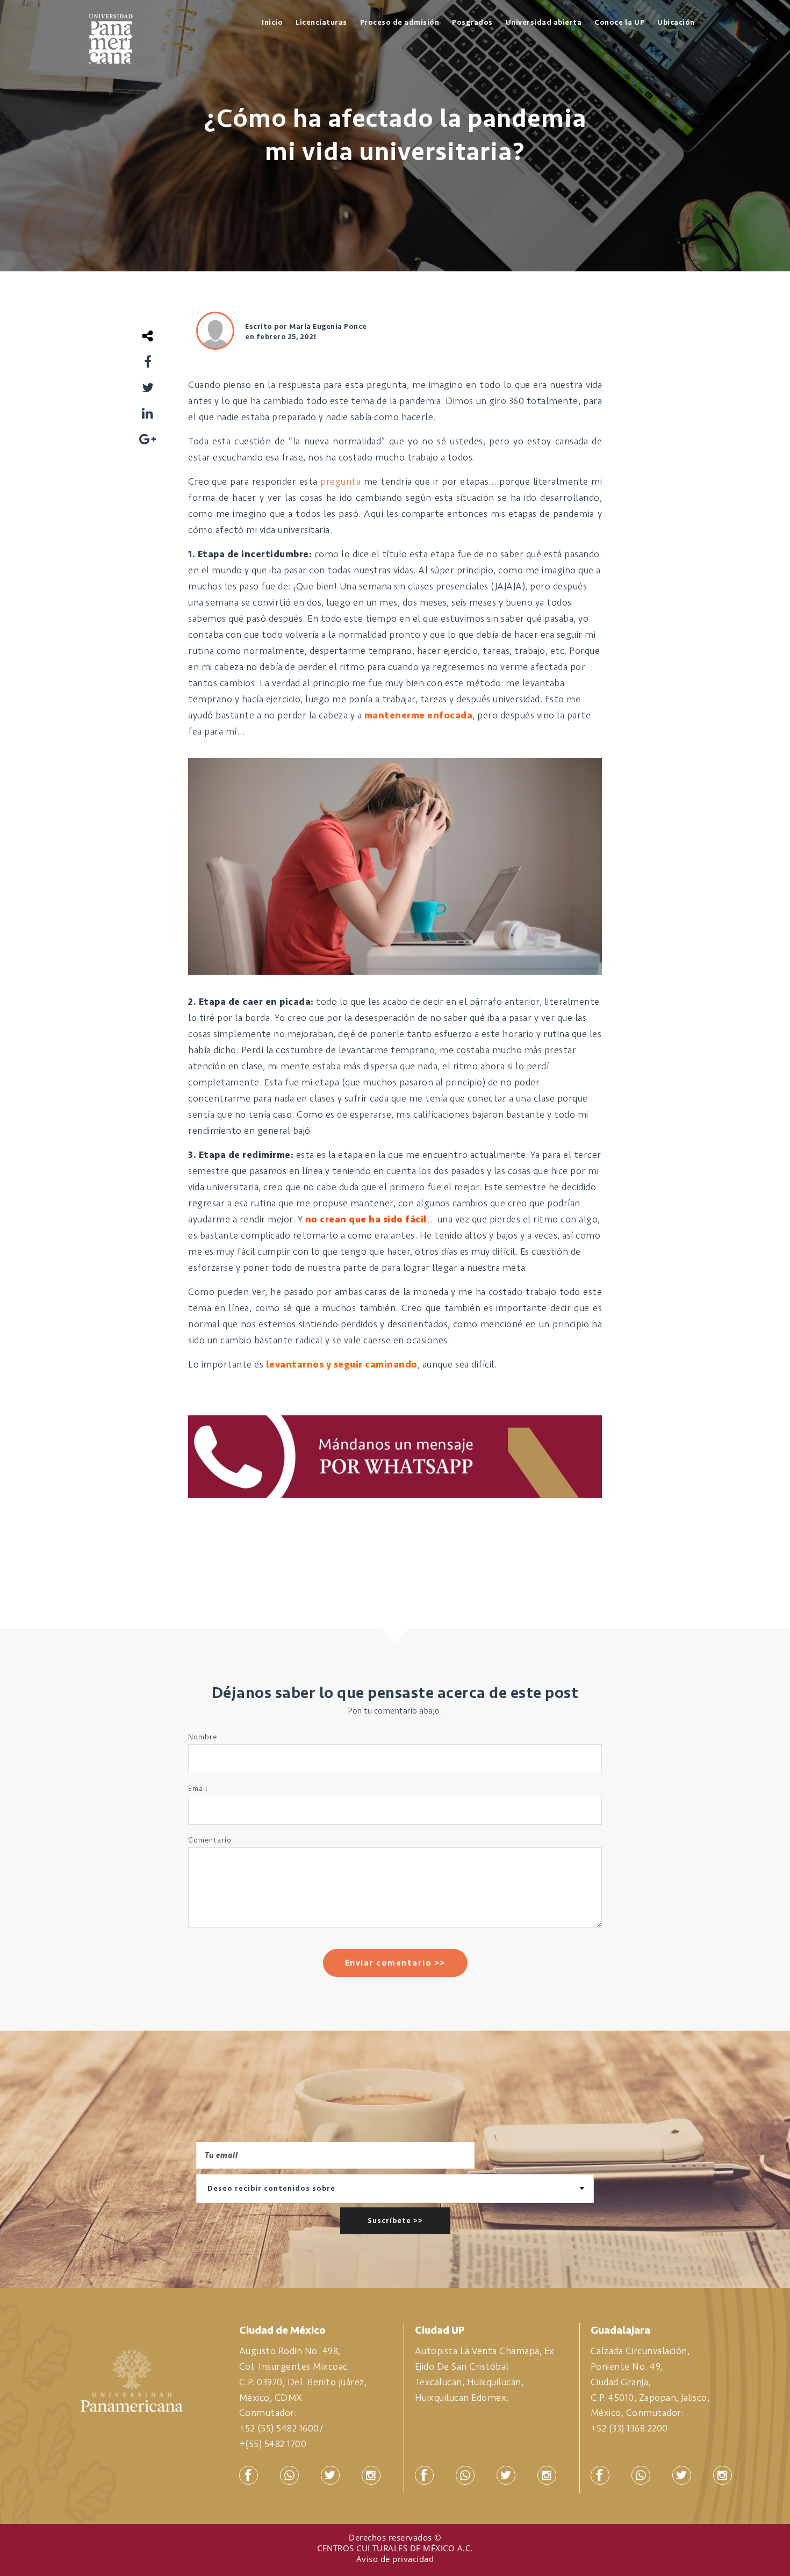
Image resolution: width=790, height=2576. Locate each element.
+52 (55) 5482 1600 (279, 2428)
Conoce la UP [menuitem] (619, 22)
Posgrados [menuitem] (472, 22)
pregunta (340, 481)
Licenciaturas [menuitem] (321, 22)
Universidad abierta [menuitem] (544, 22)
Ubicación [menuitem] (676, 22)
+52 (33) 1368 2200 (629, 2428)
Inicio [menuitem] (272, 22)
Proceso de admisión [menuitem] (400, 22)
